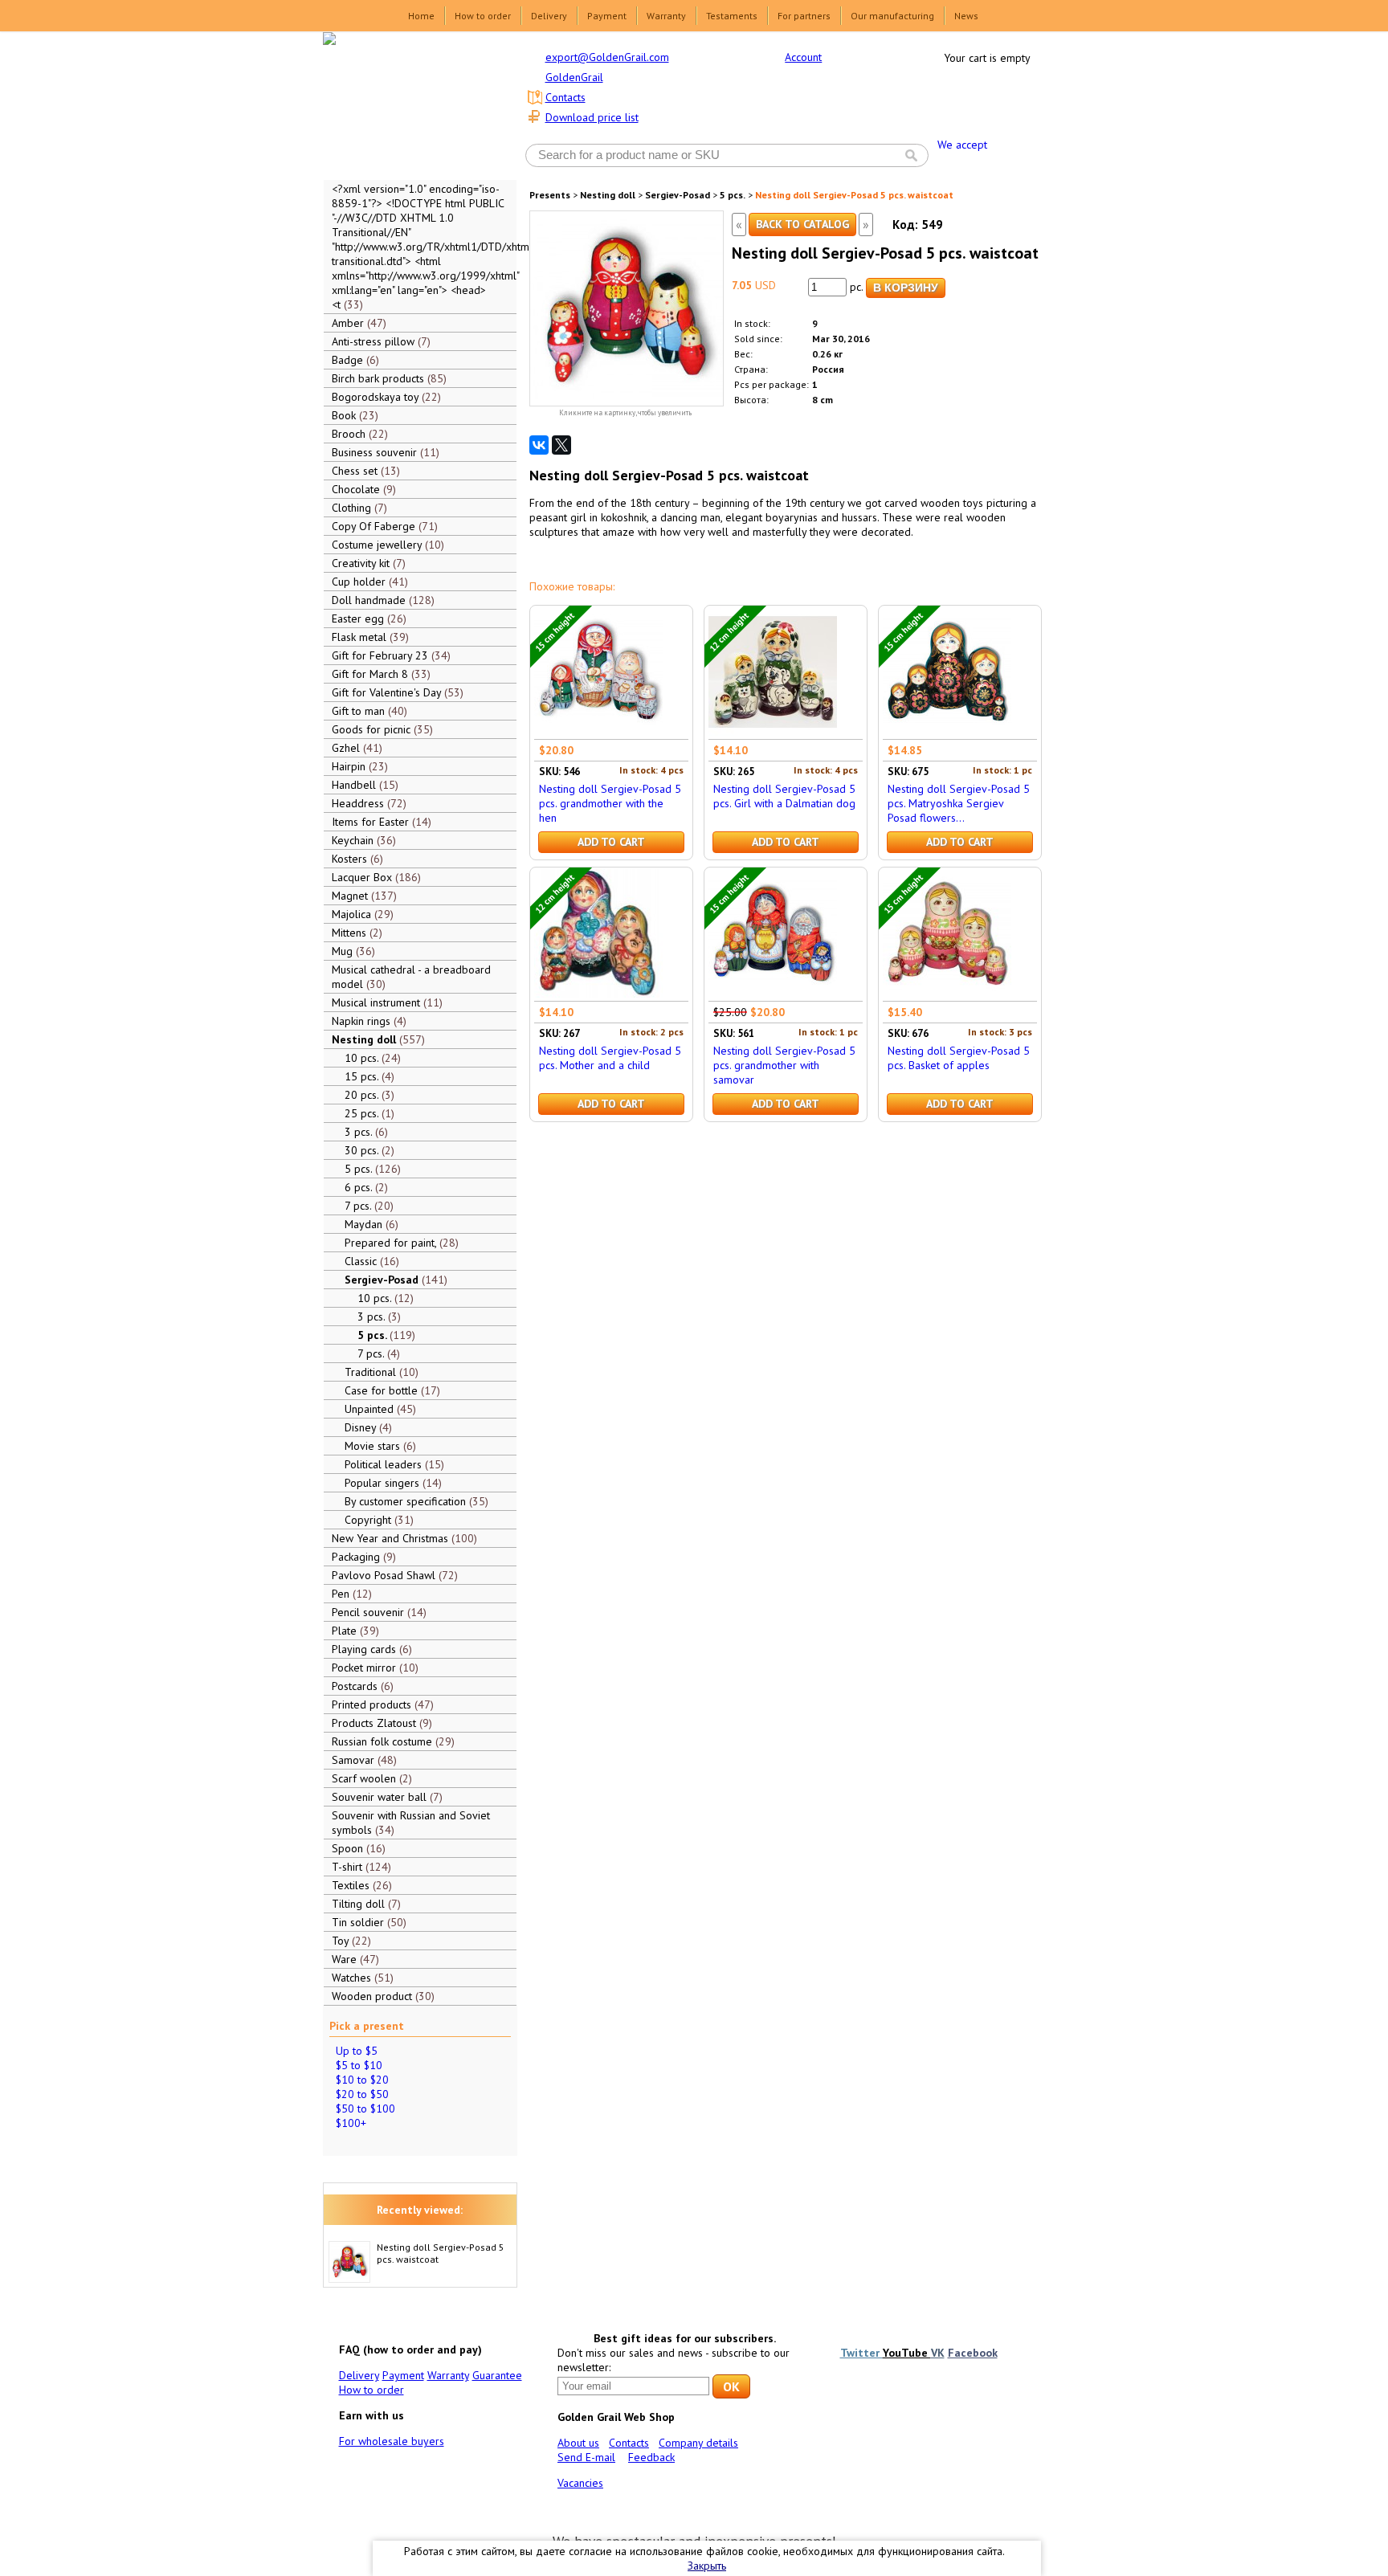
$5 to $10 (359, 2065)
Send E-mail (586, 2457)
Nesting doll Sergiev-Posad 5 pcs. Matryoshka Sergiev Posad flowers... (959, 803)
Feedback (651, 2457)
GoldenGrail (574, 77)
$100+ (351, 2123)
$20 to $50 (362, 2094)
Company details (698, 2443)
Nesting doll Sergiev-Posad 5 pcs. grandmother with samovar (784, 1065)
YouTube (907, 2353)
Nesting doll (608, 195)
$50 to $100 (365, 2109)
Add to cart (611, 842)
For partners (804, 16)
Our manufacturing (892, 16)
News (966, 16)
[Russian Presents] (408, 104)
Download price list (592, 117)
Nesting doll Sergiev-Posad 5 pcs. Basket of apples (959, 1058)
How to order (483, 16)
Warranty (666, 16)
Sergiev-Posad (678, 195)
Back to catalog (802, 224)
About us (578, 2443)
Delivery (549, 16)
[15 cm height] (598, 732)
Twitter (861, 2353)
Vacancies (580, 2483)
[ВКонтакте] (539, 445)
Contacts (565, 97)
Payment (607, 16)
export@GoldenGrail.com (607, 57)
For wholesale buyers (392, 2441)
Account (803, 57)
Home (421, 16)
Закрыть (707, 2566)
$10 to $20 (362, 2080)
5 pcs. (733, 195)
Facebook (973, 2353)
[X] (561, 445)
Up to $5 (357, 2051)
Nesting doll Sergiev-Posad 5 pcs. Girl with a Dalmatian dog (784, 796)
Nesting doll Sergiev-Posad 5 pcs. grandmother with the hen (610, 803)
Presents (550, 195)
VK (938, 2353)
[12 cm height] (773, 732)
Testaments (732, 16)
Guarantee (497, 2375)
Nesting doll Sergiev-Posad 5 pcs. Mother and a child (610, 1058)
